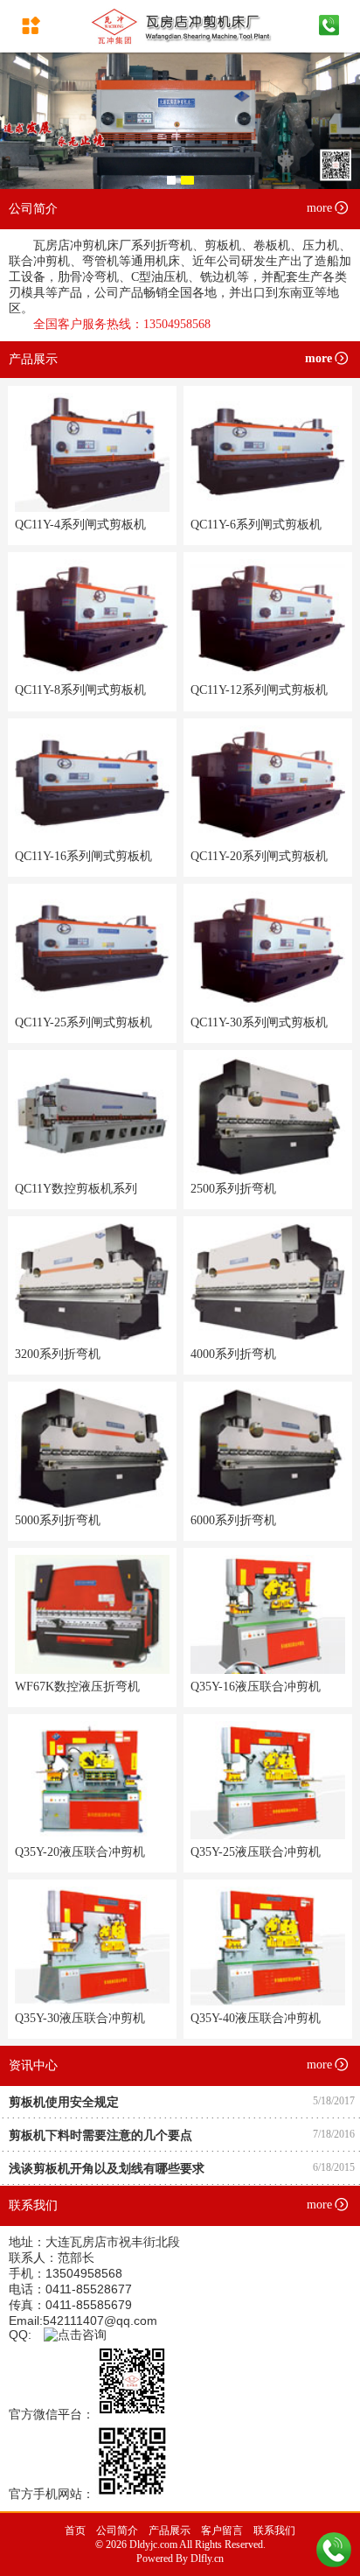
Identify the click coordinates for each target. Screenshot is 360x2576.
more (319, 208)
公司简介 (117, 2530)
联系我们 (274, 2530)
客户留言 (222, 2530)
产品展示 (170, 2530)
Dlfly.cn (207, 2558)
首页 (75, 2530)
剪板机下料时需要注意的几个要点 (100, 2135)
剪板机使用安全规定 (64, 2102)
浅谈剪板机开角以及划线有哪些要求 (107, 2169)
